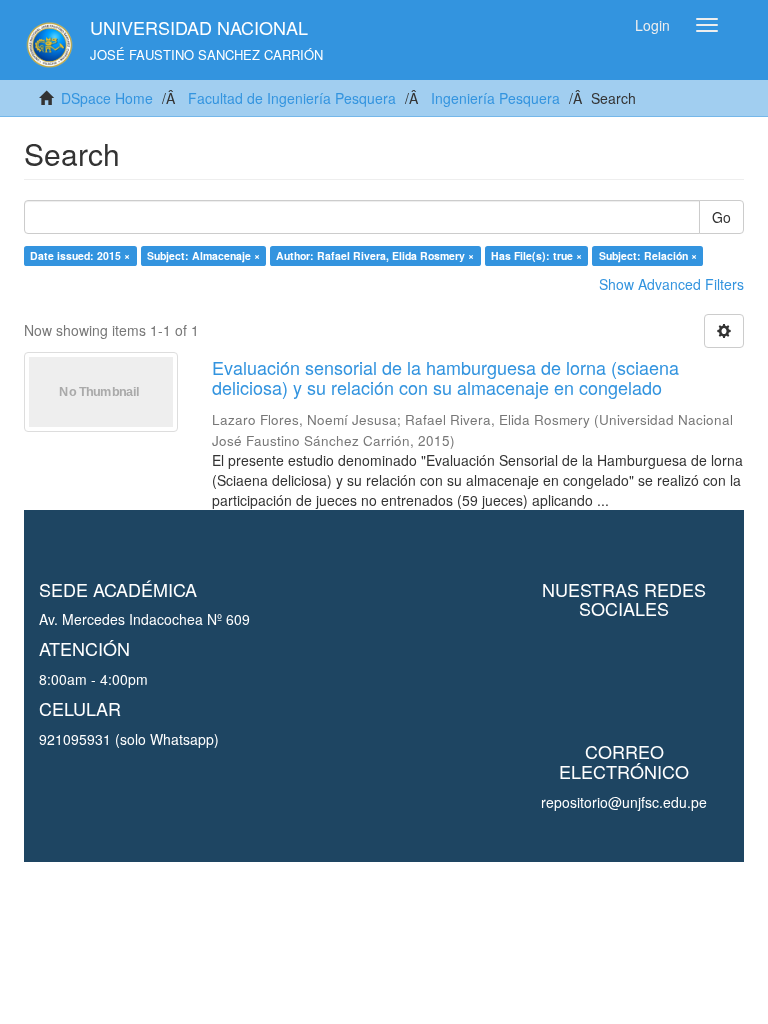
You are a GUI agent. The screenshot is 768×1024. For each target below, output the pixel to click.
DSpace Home (107, 98)
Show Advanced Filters (671, 284)
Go (721, 217)
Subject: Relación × (648, 255)
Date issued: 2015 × (80, 255)
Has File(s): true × (536, 255)
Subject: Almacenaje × (203, 255)
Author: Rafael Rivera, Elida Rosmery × (375, 255)
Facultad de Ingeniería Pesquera (292, 98)
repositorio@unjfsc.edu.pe (624, 802)
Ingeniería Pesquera (495, 98)
